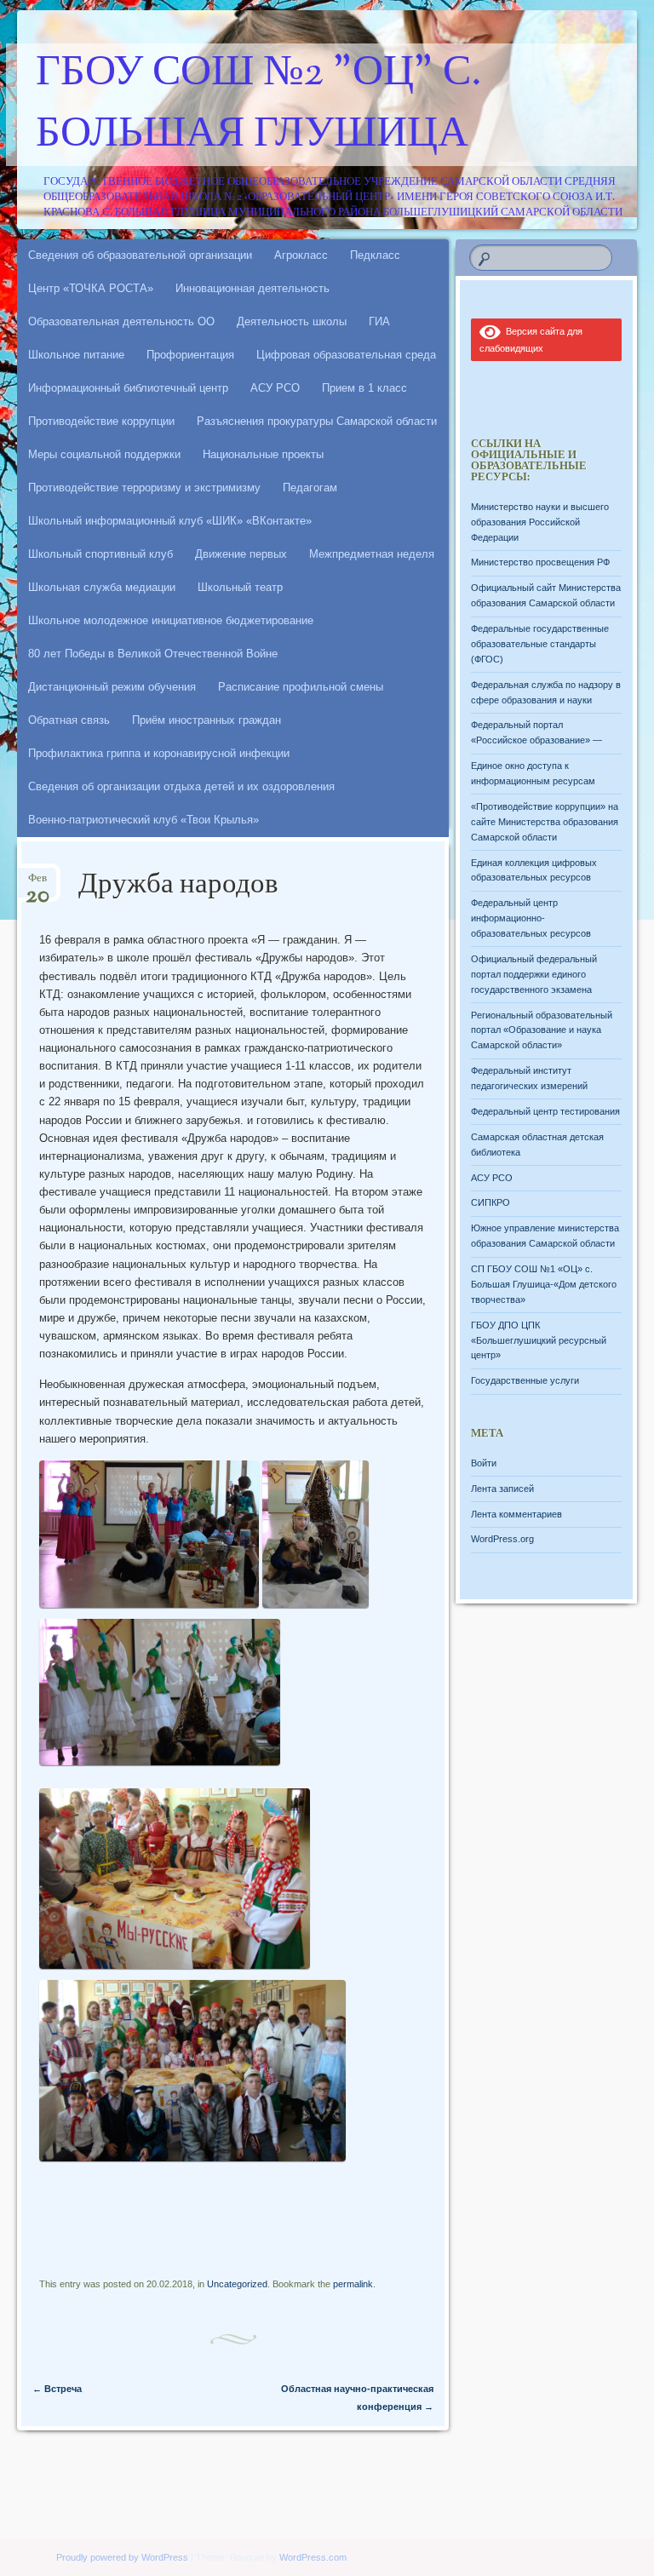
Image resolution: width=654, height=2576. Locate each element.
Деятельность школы (292, 321)
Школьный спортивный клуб (100, 554)
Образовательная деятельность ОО (121, 321)
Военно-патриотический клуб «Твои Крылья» (143, 820)
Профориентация (190, 355)
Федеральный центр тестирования (545, 1111)
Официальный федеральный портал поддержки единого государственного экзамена (534, 974)
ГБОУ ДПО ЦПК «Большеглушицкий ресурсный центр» (539, 1340)
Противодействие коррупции (101, 421)
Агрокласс (301, 255)
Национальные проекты (263, 454)
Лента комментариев (516, 1514)
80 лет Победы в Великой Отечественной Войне (153, 654)
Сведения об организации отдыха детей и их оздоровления (181, 786)
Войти (484, 1463)
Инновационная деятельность (252, 288)
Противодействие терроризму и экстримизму (144, 488)
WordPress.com (313, 2557)
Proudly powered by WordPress (122, 2557)
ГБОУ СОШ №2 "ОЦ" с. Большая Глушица (259, 105)
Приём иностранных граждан (207, 720)
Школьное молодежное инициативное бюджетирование (171, 620)
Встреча (57, 2389)
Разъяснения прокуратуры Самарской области (317, 421)
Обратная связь (69, 720)
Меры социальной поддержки (104, 454)
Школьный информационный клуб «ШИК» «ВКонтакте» (170, 521)
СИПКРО (490, 1202)
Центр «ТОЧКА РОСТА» (91, 288)
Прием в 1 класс (364, 388)
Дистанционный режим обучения (112, 687)
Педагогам (310, 488)
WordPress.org (502, 1539)
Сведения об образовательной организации (140, 255)
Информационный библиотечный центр (128, 388)
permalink (353, 2284)
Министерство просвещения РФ (540, 562)
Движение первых (241, 554)
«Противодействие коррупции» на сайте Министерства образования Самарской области (545, 822)
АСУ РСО (275, 388)
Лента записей (502, 1489)
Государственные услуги (525, 1380)
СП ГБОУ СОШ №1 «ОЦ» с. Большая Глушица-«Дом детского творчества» (544, 1284)
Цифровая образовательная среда (346, 355)
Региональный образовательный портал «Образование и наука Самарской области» (542, 1030)
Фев (37, 884)
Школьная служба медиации (102, 587)
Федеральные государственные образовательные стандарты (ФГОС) (540, 644)
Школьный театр (240, 587)
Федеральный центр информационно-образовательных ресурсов (531, 918)
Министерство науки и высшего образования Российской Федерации (540, 522)
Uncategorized (237, 2284)
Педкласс (375, 255)
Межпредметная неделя (372, 554)
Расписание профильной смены (301, 687)
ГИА (379, 321)
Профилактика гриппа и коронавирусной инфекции (159, 753)
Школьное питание (76, 355)
